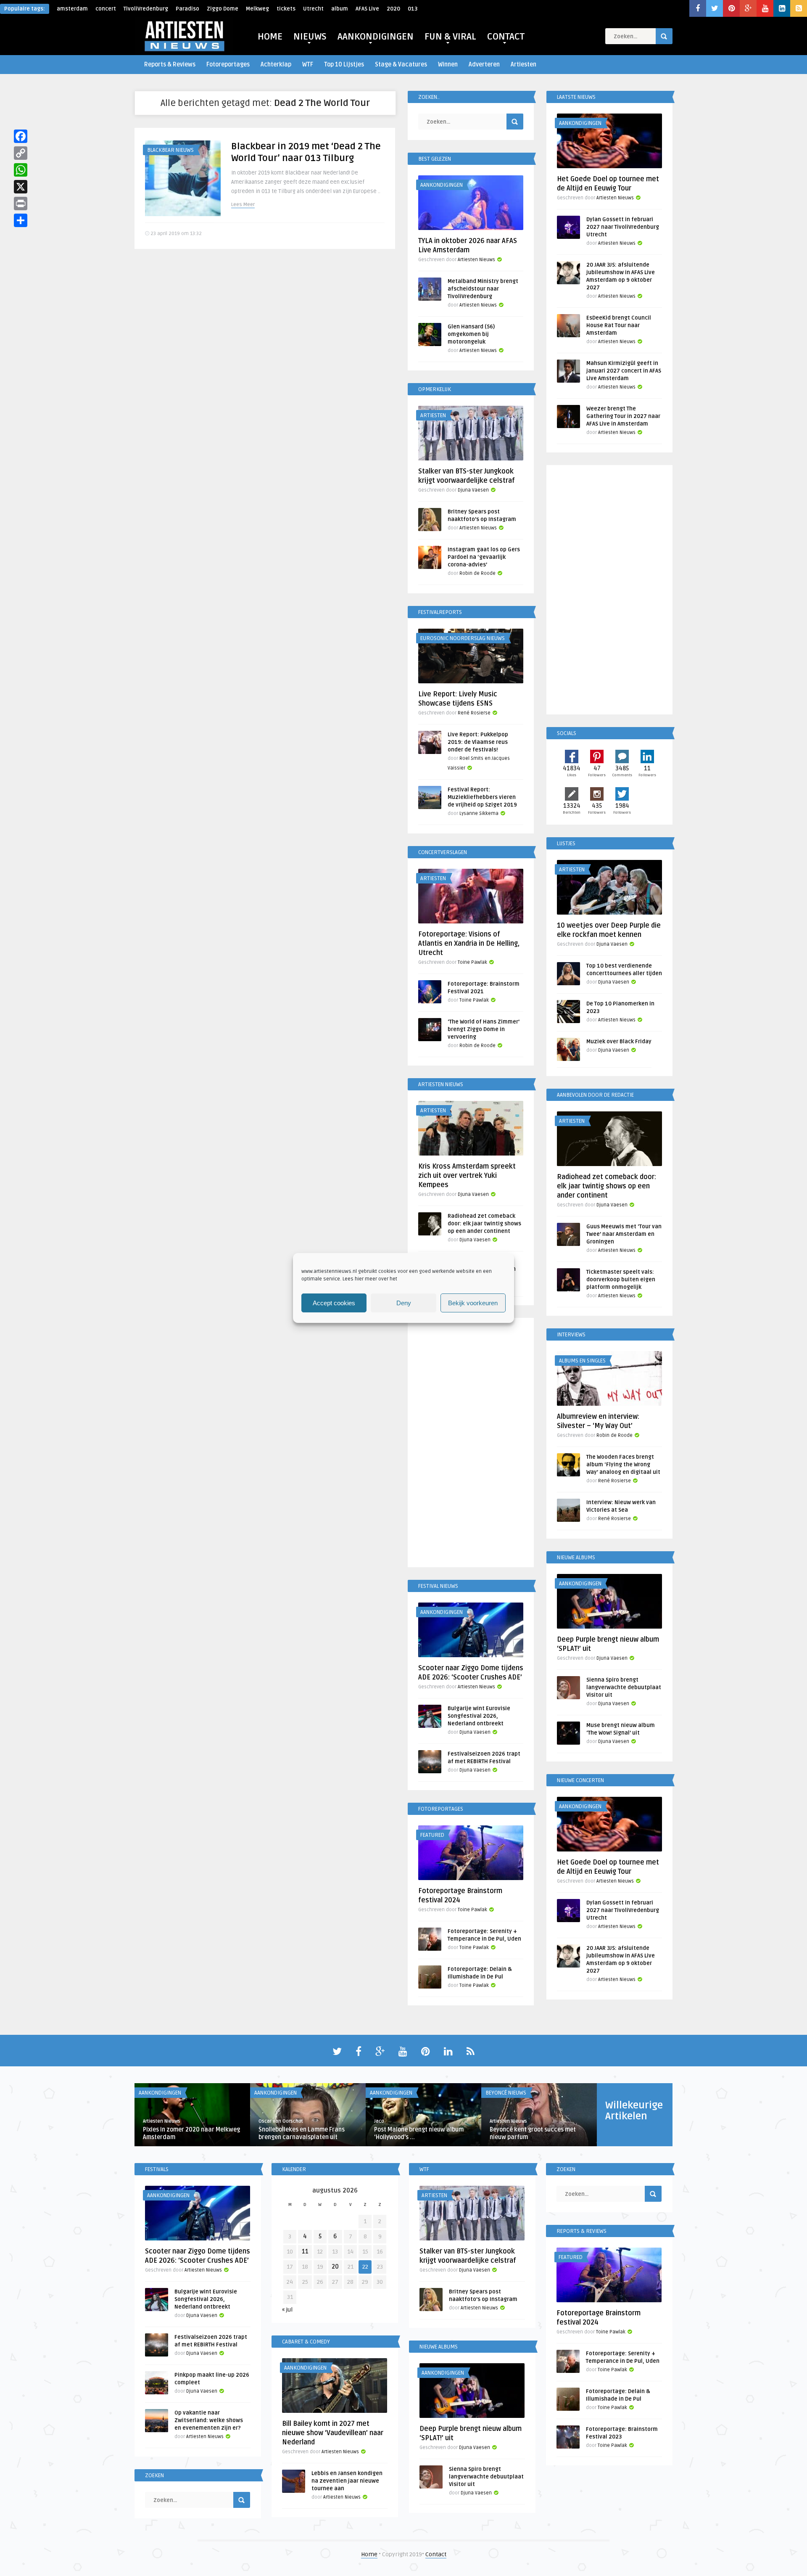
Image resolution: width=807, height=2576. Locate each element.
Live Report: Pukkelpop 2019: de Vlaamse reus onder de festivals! (478, 742)
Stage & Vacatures (401, 65)
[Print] (21, 204)
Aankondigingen (442, 185)
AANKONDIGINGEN (376, 37)
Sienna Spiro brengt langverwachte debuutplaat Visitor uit (624, 1687)
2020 (393, 9)
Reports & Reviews (170, 65)
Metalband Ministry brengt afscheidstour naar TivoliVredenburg (483, 289)
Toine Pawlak (472, 962)
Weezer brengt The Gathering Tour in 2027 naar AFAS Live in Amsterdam (623, 416)
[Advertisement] (471, 1444)
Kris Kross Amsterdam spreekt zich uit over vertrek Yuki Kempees (467, 1176)
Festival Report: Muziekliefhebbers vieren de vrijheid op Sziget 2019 (482, 797)
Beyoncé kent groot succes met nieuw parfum (533, 2133)
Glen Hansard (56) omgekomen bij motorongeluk (471, 334)
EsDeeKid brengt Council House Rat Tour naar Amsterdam (619, 325)
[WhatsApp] (21, 170)
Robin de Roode (477, 573)
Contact (436, 2554)
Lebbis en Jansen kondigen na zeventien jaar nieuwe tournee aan (347, 2481)
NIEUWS (310, 37)
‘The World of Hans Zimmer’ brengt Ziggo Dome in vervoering (484, 1029)
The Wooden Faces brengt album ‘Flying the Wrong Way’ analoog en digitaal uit (623, 1465)
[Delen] (21, 220)
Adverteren (484, 65)
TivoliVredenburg (146, 9)
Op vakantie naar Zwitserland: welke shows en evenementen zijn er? (209, 2420)
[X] (21, 187)
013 (413, 9)
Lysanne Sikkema (479, 813)
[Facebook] (21, 136)
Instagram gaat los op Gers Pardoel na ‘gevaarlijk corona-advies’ (484, 557)
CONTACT (506, 37)
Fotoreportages (228, 65)
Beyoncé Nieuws (506, 2093)
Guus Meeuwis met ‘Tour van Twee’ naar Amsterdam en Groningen (624, 1234)
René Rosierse (474, 713)
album (340, 9)
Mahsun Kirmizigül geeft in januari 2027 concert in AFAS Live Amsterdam (624, 371)
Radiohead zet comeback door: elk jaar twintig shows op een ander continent (484, 1224)
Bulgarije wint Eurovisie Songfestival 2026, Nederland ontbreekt (479, 1716)
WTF (308, 65)
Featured (432, 1835)
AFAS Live (367, 9)
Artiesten (523, 65)
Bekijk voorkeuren (473, 1303)
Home (369, 2554)
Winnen (448, 65)
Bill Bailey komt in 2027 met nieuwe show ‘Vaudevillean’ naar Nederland (333, 2433)
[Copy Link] (21, 153)
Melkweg (257, 9)
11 (305, 2252)
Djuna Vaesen (473, 490)
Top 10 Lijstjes (344, 65)
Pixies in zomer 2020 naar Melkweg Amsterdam (191, 2133)
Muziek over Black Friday (619, 1042)
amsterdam (72, 9)
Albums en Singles (582, 1361)
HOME (270, 37)
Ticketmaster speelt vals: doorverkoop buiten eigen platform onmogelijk (621, 1280)
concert (106, 9)
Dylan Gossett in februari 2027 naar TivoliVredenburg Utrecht (623, 227)
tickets (286, 9)
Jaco (379, 2121)
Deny (404, 1303)
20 (335, 2267)
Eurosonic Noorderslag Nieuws (463, 638)
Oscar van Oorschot (281, 2121)
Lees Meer (243, 205)
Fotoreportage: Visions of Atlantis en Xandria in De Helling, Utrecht (469, 944)
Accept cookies (334, 1303)
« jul (287, 2310)
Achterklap (276, 65)
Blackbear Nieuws (170, 150)
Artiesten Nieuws (476, 260)
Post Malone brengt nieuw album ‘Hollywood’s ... (419, 2133)
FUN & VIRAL (450, 37)
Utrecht (313, 9)
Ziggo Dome (223, 9)
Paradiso (187, 9)
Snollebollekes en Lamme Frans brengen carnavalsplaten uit (302, 2133)
